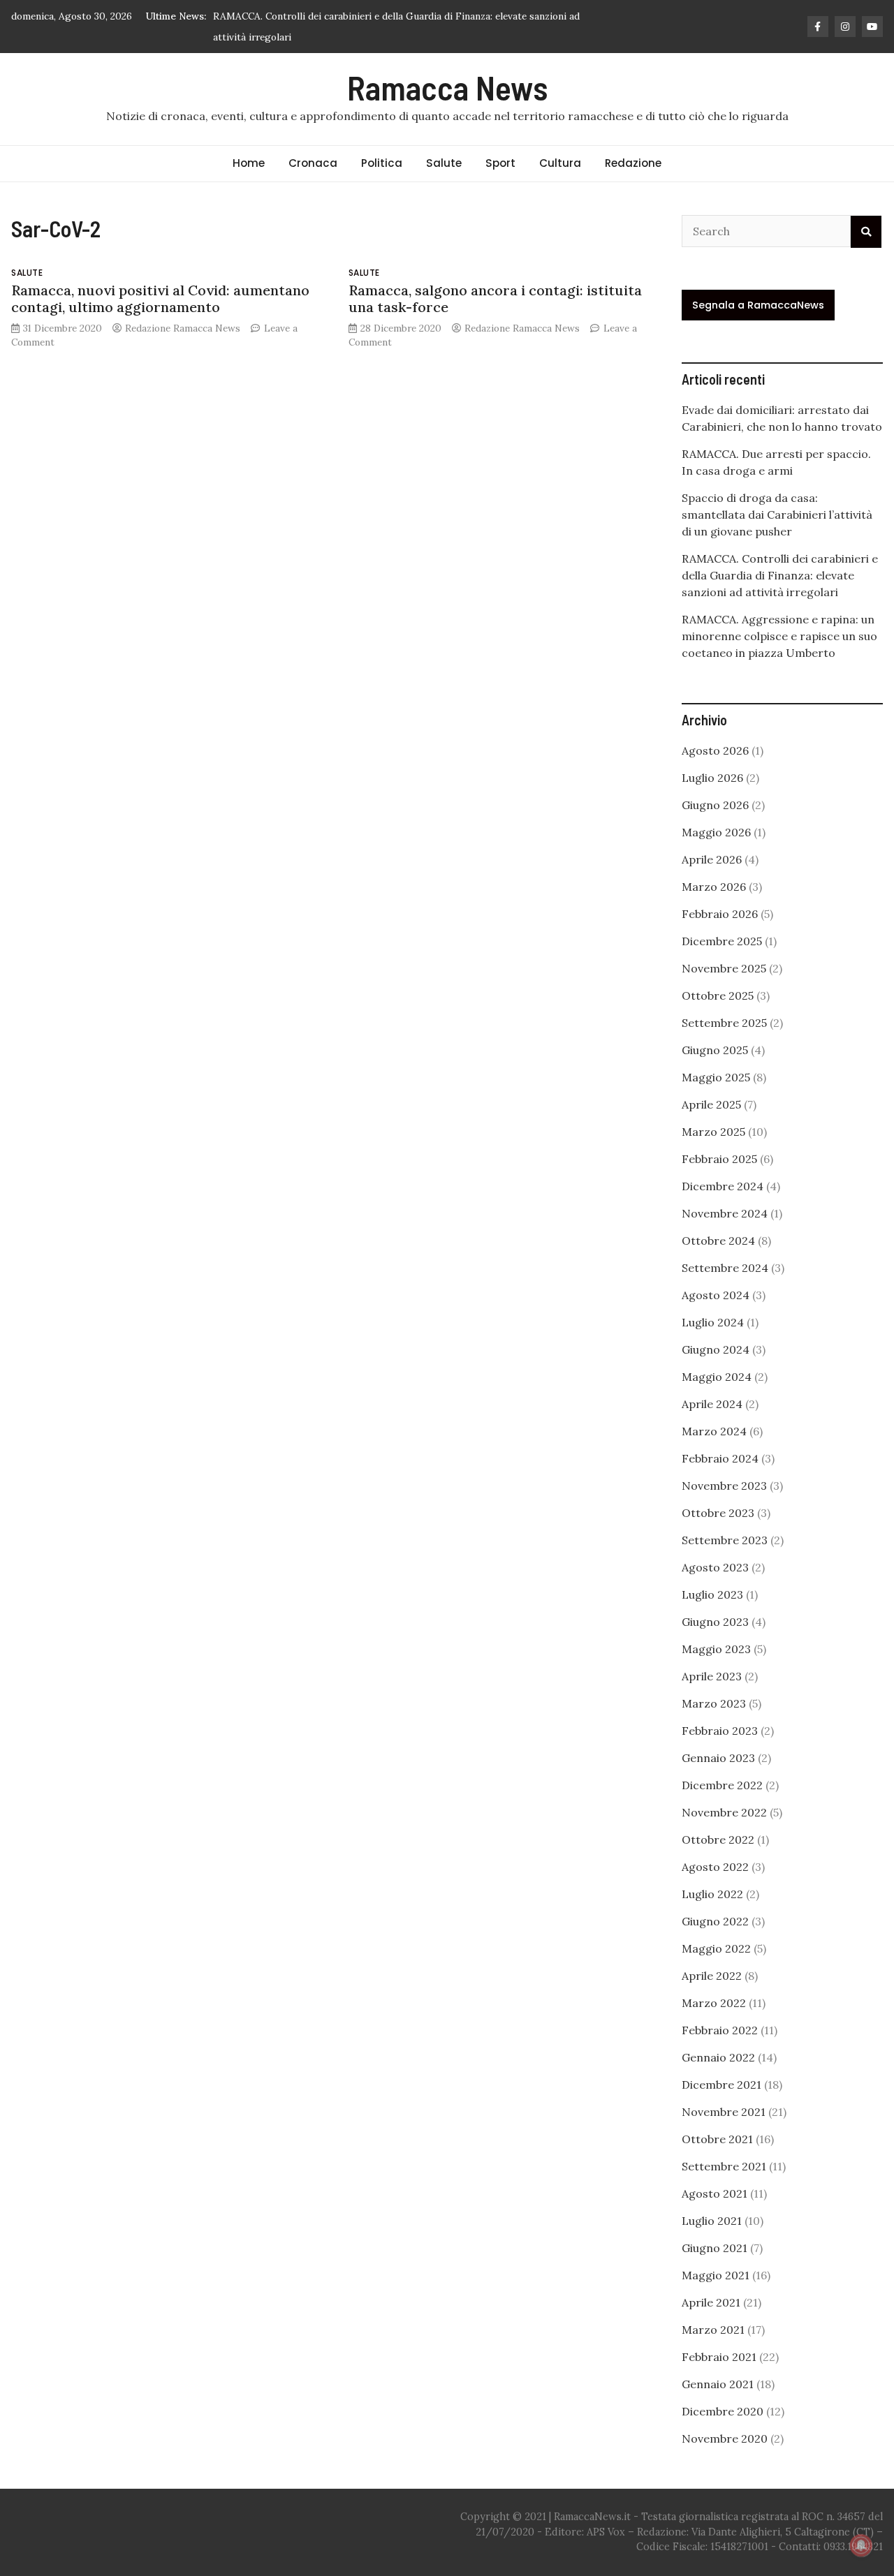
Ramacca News (447, 87)
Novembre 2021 (724, 2112)
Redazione (633, 163)
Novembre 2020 (725, 2438)
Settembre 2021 (724, 2166)
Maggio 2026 (716, 832)
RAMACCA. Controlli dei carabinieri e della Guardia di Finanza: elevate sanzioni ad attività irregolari (780, 575)
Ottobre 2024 (718, 1241)
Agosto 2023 (715, 1567)
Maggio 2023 (716, 1649)
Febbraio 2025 (719, 1159)
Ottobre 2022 (718, 1840)
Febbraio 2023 (720, 1731)
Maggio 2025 (716, 1077)
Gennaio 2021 (718, 2384)
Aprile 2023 (712, 1676)
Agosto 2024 (716, 1295)
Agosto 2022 (715, 1867)
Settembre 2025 (724, 1023)
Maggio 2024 (717, 1377)
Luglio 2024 (713, 1322)
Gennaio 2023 (718, 1758)
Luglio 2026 (712, 778)
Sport (500, 163)
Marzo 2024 (714, 1431)
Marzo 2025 (713, 1132)
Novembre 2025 (724, 968)
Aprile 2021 (711, 2302)
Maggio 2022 (716, 1948)
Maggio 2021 (716, 2275)
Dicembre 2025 (722, 941)
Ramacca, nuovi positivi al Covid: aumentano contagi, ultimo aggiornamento (160, 298)
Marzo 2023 (714, 1703)
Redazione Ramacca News (183, 328)
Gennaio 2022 (718, 2057)
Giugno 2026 (715, 805)
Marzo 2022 (714, 2003)
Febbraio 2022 (720, 2030)
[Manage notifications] (861, 2545)
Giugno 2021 (715, 2248)
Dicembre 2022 (722, 1785)
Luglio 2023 (712, 1594)
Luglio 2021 (712, 2221)
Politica (382, 163)
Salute (444, 163)
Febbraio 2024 (720, 1458)
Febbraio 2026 (720, 914)
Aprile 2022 (712, 1976)
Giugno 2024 (716, 1349)
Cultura (560, 163)
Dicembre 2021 (721, 2085)
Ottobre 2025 (718, 995)
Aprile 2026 (712, 859)
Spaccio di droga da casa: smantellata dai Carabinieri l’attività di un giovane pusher (777, 515)
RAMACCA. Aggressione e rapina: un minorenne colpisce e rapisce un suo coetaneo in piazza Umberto (779, 636)
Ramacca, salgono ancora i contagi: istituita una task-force (495, 298)
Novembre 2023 (724, 1486)
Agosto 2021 (715, 2193)
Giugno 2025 (715, 1050)
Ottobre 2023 (718, 1513)
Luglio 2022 (712, 1894)
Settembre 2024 (725, 1268)
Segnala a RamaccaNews (758, 305)
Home (249, 163)
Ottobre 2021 (717, 2139)
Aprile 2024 (712, 1404)
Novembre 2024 (725, 1213)
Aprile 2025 (711, 1104)
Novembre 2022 (724, 1812)
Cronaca (313, 163)
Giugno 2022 (715, 1921)
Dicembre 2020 (723, 2411)
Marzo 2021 (713, 2330)
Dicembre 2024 (723, 1186)
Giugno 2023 (715, 1622)
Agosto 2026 (715, 750)
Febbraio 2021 (719, 2357)
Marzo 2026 (714, 887)
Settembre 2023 (725, 1540)
